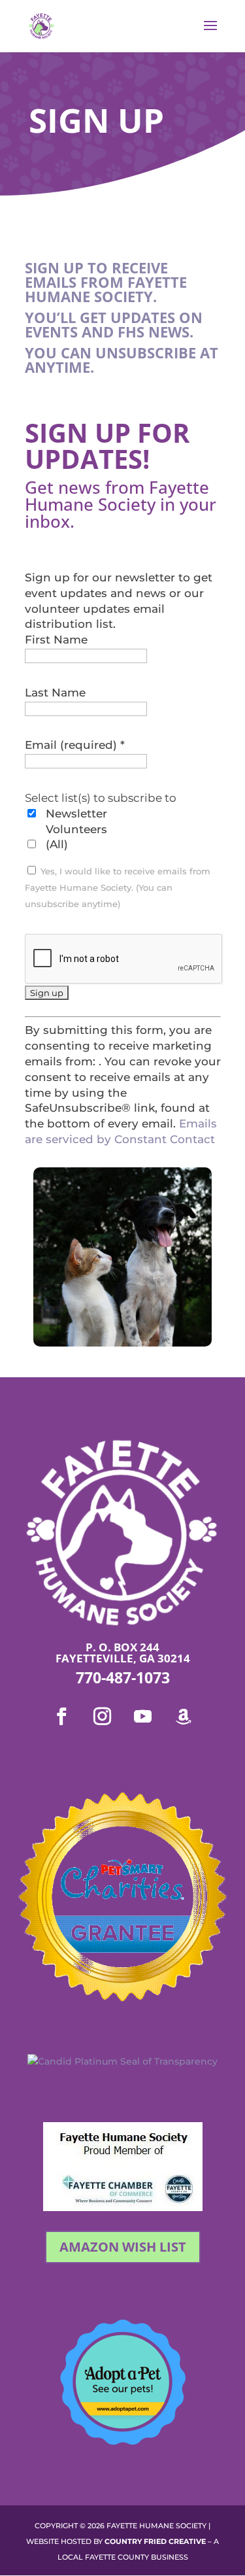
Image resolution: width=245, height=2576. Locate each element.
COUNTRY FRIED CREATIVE (155, 2541)
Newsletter (76, 814)
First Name (56, 640)
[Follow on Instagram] (103, 1717)
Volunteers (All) (76, 837)
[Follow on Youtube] (143, 1717)
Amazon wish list (123, 2247)
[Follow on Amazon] (184, 1717)
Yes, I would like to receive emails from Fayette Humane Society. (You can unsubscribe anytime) (118, 888)
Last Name (55, 693)
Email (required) (75, 745)
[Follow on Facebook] (62, 1717)
